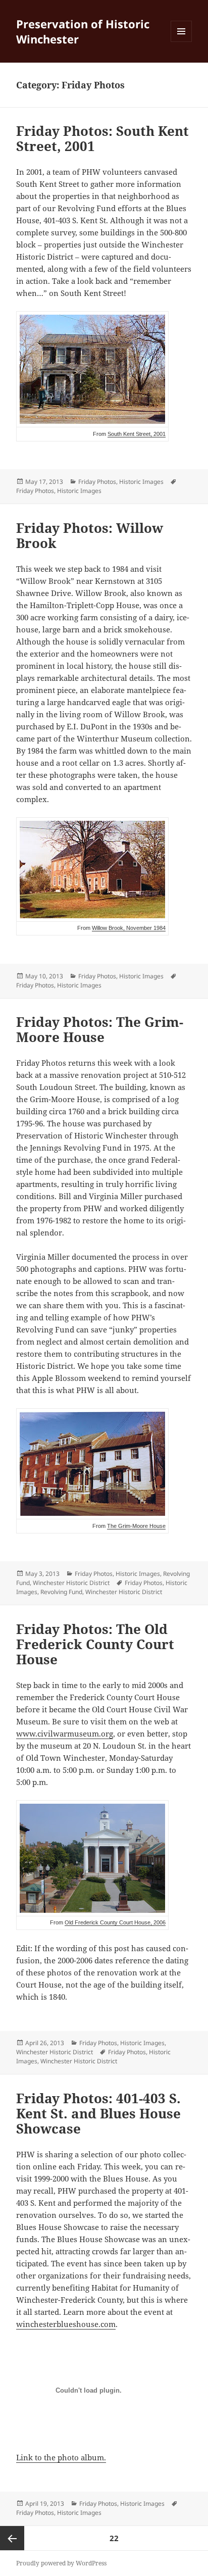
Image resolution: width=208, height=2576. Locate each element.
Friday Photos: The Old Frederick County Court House (95, 1644)
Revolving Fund (61, 1592)
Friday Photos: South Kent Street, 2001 (102, 138)
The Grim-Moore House (136, 1526)
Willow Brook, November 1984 (129, 928)
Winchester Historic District (71, 1583)
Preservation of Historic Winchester (83, 31)
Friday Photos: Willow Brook (90, 535)
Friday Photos (97, 482)
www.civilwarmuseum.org (65, 1733)
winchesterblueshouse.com (66, 2324)
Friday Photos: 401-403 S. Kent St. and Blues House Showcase (98, 2113)
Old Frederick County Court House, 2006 (115, 1922)
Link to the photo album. (61, 2457)
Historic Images (141, 482)
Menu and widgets (181, 42)
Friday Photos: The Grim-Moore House (100, 1029)
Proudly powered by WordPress (61, 2563)
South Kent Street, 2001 (137, 434)
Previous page (12, 2538)
